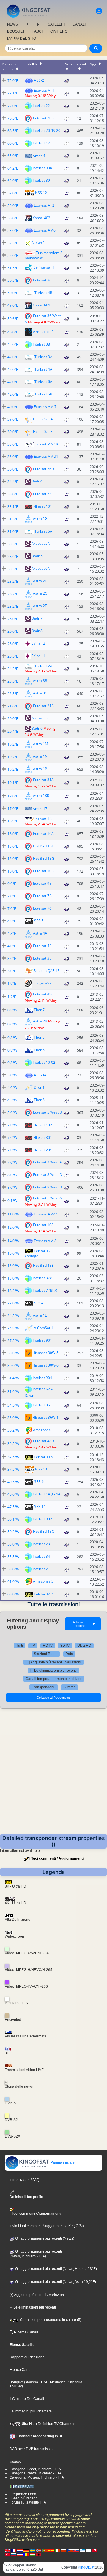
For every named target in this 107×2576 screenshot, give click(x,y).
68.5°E (13, 131)
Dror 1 (39, 1087)
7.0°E (12, 896)
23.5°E (13, 681)
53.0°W (13, 1544)
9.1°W (12, 1201)
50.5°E (13, 280)
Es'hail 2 (38, 643)
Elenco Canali (21, 2370)
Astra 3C (40, 693)
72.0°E (13, 106)
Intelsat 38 (41, 344)
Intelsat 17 (41, 143)
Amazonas (42, 1430)
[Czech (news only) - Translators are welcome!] (70, 2550)
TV (33, 1646)
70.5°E (13, 118)
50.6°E (13, 319)
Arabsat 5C (41, 718)
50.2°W (13, 1532)
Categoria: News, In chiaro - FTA (36, 2473)
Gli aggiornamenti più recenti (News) (44, 2238)
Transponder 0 (44, 1687)
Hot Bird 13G (44, 858)
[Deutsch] (26, 2550)
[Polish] (64, 2550)
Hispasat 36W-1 (45, 1417)
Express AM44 (46, 1214)
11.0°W (13, 1214)
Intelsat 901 (42, 1340)
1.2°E (12, 997)
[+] (27, 24)
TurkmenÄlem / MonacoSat (43, 255)
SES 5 (39, 921)
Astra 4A (40, 933)
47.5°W (13, 1507)
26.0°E (13, 619)
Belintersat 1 (44, 267)
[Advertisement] (53, 1777)
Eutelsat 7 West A (47, 1162)
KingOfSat (86, 2567)
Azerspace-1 (43, 331)
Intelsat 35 (41, 1405)
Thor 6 (39, 1050)
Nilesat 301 (43, 1137)
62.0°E (13, 181)
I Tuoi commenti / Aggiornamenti (56, 1858)
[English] (7, 2550)
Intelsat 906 (42, 168)
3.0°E (12, 958)
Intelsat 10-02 (44, 1062)
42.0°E (13, 357)
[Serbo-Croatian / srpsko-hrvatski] (20, 2554)
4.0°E (12, 946)
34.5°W (13, 1405)
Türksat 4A (43, 369)
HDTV (48, 1646)
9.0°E (12, 884)
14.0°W (13, 1241)
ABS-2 (39, 80)
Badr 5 (37, 556)
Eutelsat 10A (43, 1224)
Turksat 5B (43, 394)
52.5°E (13, 243)
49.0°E (13, 305)
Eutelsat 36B (43, 280)
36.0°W (13, 1418)
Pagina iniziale (62, 2162)
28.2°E (13, 581)
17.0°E (13, 809)
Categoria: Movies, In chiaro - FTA (37, 2477)
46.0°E (13, 332)
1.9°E (12, 983)
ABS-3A (40, 1075)
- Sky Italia (74, 2382)
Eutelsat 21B (43, 706)
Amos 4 (39, 156)
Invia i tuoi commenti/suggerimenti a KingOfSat (47, 2226)
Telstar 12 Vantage (38, 1253)
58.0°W (13, 1569)
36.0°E (13, 457)
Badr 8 (37, 631)
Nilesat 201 (43, 1150)
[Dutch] (20, 2550)
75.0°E (13, 81)
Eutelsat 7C (42, 908)
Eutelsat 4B (42, 946)
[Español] (51, 2550)
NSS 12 (41, 193)
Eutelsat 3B (42, 958)
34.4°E (13, 482)
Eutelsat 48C (43, 994)
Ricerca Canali (26, 2332)
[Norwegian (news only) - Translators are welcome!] (39, 2550)
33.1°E (13, 507)
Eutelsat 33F (43, 494)
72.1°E (13, 93)
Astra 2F (40, 606)
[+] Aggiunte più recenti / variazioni (53, 1662)
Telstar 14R (43, 1594)
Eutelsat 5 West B (47, 1112)
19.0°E (13, 796)
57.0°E (13, 193)
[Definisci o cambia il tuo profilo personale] (99, 11)
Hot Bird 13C (44, 1531)
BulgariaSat (43, 983)
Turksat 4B (43, 293)
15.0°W (13, 1253)
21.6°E (13, 706)
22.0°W (13, 1303)
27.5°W (13, 1341)
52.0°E (13, 255)
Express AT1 (44, 90)
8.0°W (12, 1175)
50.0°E (13, 293)
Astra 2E (40, 581)
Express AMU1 (46, 456)
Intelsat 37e (42, 1278)
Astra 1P (40, 769)
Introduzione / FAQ (24, 2180)
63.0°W (13, 1594)
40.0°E (13, 407)
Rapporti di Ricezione (27, 2357)
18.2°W (13, 1291)
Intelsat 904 (42, 1378)
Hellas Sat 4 (43, 419)
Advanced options (84, 1624)
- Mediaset (56, 2382)
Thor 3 (39, 1100)
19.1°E (13, 783)
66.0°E (13, 143)
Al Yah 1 (38, 242)
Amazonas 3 (43, 1581)
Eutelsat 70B (43, 118)
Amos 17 (40, 809)
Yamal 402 (41, 217)
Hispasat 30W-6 (45, 1365)
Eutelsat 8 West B (47, 1187)
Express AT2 (44, 205)
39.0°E (13, 419)
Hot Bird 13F (43, 846)
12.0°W (13, 1227)
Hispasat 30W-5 (45, 1353)
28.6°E (13, 556)
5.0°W (12, 1113)
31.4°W (13, 1378)
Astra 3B (40, 681)
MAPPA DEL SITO (22, 39)
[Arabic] (95, 2550)
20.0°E (13, 719)
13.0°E (13, 846)
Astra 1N (40, 757)
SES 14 (40, 1507)
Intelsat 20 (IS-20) (47, 130)
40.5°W (13, 1482)
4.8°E (12, 921)
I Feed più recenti (23, 2498)
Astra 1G (40, 518)
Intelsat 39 (41, 180)
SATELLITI (56, 24)
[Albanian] (39, 2554)
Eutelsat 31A (43, 780)
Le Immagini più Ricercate (31, 2411)
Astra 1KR (41, 796)
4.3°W (12, 1100)
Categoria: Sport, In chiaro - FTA (35, 2469)
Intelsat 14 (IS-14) (47, 1494)
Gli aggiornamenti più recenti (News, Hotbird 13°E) (56, 2269)
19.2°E (13, 744)
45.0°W (13, 1494)
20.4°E (13, 731)
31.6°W (13, 1392)
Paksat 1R (43, 818)
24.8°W (13, 1328)
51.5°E (13, 268)
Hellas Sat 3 (43, 431)
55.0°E (13, 218)
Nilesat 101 (43, 506)
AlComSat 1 (44, 1328)
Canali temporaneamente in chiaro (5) (50, 2320)
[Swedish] (32, 2550)
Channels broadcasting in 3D (40, 2436)
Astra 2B (40, 1021)
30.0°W (13, 1353)
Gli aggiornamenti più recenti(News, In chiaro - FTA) (36, 2254)
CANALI (79, 24)
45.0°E (13, 345)
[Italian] (57, 2550)
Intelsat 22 (41, 105)
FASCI (37, 31)
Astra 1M (41, 744)
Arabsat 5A (41, 543)
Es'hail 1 (38, 656)
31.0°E (13, 532)
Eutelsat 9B (42, 883)
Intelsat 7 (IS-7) (45, 1290)
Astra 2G (40, 593)
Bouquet (16, 2382)
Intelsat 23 (41, 1544)
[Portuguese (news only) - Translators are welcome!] (45, 2550)
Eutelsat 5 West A (47, 1198)
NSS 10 (41, 1469)
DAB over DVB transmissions (33, 2449)
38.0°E (13, 444)
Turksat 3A (43, 357)
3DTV (65, 1646)
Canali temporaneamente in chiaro (54, 1679)
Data (69, 1654)
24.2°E (13, 669)
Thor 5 (39, 1037)
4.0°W (12, 1088)
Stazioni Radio (46, 1654)
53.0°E (13, 231)
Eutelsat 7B (42, 896)
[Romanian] (26, 2554)
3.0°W (12, 1075)
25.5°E (13, 656)
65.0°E (13, 156)
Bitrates (69, 1687)
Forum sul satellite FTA (28, 2502)
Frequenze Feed (23, 2494)
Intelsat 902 (42, 1519)
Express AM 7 (45, 407)
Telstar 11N (44, 1457)
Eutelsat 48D (44, 1441)
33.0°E (13, 494)
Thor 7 (39, 1010)
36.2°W (13, 1430)
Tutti (19, 1646)
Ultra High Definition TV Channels (47, 2424)
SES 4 (39, 1303)
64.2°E (13, 168)
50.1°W (13, 1519)
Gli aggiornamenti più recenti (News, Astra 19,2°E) (55, 2282)
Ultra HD (84, 1646)
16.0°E (13, 834)
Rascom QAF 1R (47, 971)
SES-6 (39, 1482)
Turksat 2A (43, 666)
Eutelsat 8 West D (48, 1175)
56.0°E (13, 206)
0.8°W (12, 1010)
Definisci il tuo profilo (26, 2197)
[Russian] (14, 2554)
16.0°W (13, 1266)
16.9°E (13, 821)
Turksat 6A (43, 382)
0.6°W (12, 1024)
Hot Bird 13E (43, 1265)
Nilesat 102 (43, 1125)
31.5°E (13, 519)
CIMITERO (59, 31)
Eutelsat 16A (43, 833)
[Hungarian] (32, 2554)
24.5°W (13, 1316)
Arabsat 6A (41, 568)
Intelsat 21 (41, 1569)
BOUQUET (16, 31)
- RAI (43, 2382)
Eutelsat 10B (43, 871)
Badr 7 (37, 618)
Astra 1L (40, 1315)
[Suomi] (89, 2550)
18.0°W (13, 1278)
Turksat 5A (43, 531)
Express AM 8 (45, 1241)
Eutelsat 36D (44, 469)
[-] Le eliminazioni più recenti (53, 1671)
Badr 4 (37, 481)
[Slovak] (76, 2550)
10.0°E (13, 871)
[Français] (14, 2550)
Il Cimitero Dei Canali (27, 2399)
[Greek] (82, 2550)
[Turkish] (7, 2554)
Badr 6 (37, 729)
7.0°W (12, 1125)
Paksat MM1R (47, 444)
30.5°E (13, 544)
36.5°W (13, 1444)
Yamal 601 (41, 305)
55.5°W (13, 1557)
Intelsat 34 (41, 1556)
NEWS (12, 24)
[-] (39, 24)
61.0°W (13, 1582)
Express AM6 (45, 230)
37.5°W (13, 1457)
